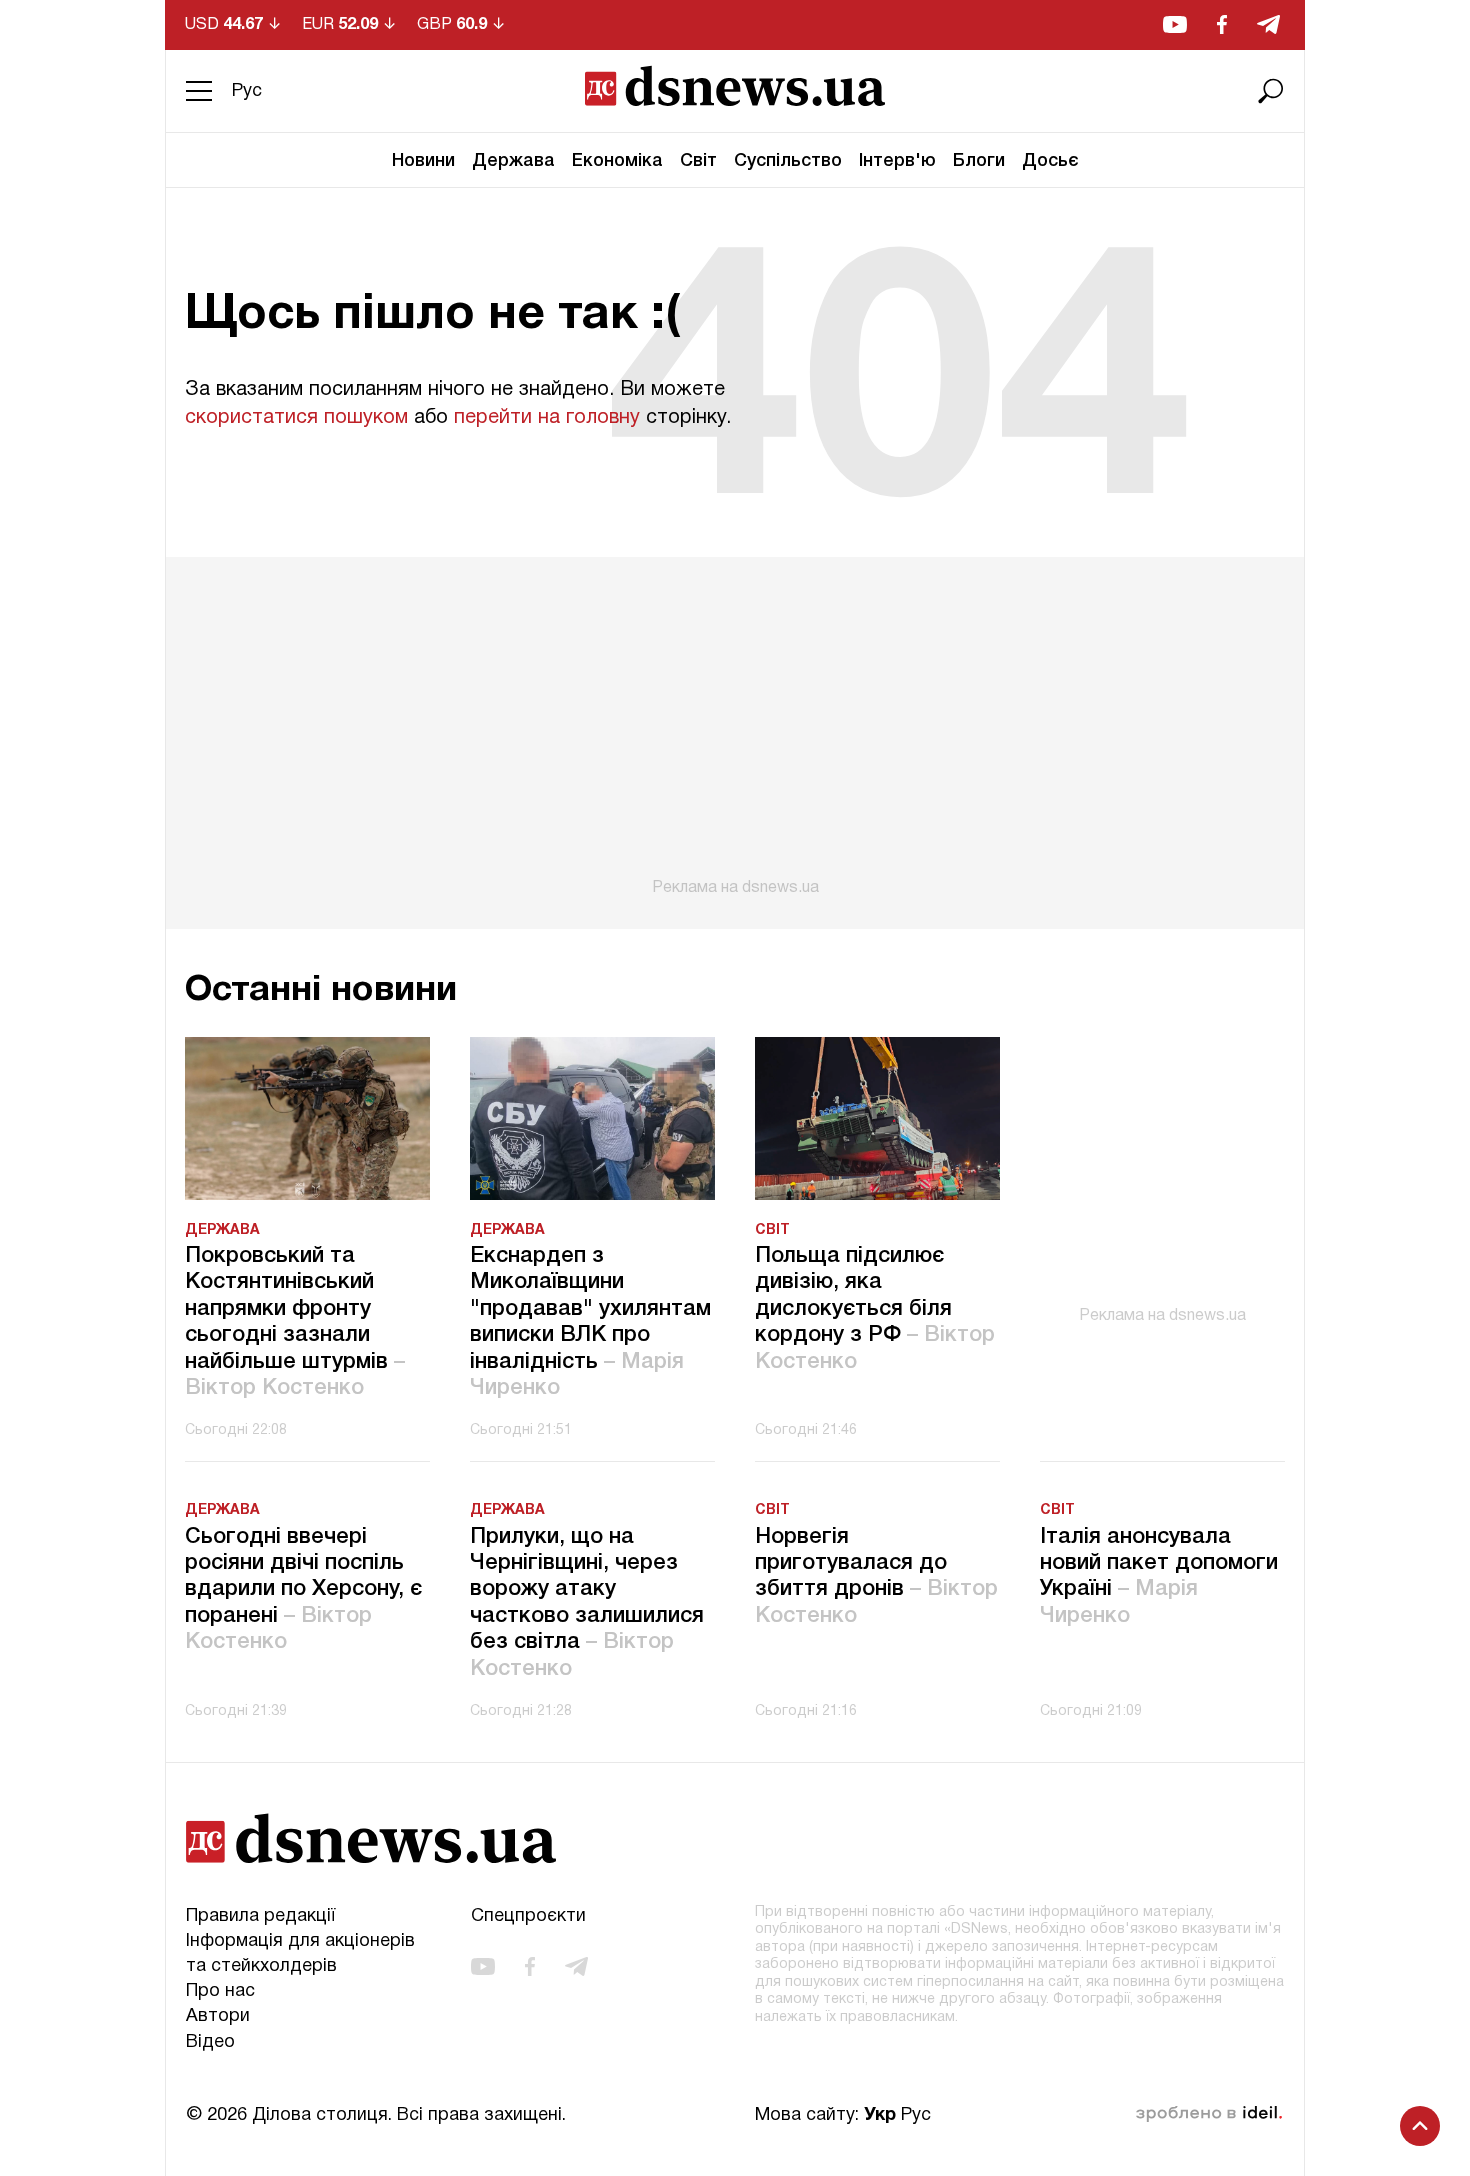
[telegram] (1268, 24)
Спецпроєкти (528, 1916)
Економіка (617, 161)
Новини (423, 161)
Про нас (220, 1991)
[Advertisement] (735, 727)
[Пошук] (1271, 91)
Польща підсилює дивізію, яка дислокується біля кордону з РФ (875, 1309)
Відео (210, 2042)
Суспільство (788, 161)
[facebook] (1222, 24)
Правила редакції (260, 1916)
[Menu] (199, 91)
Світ (698, 161)
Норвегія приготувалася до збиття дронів (876, 1576)
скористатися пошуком (296, 418)
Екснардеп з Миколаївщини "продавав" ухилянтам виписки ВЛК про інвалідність (590, 1322)
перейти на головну (547, 418)
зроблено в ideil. (1209, 2114)
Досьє (1050, 161)
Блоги (979, 161)
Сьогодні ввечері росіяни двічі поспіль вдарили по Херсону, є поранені (303, 1590)
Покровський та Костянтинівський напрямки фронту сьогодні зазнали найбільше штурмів (295, 1322)
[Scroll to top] (1420, 2126)
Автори (218, 2016)
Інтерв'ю (897, 161)
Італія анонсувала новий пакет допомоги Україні (1159, 1576)
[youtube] (1175, 24)
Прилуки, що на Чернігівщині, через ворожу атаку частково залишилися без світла (587, 1603)
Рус (247, 91)
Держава (513, 161)
